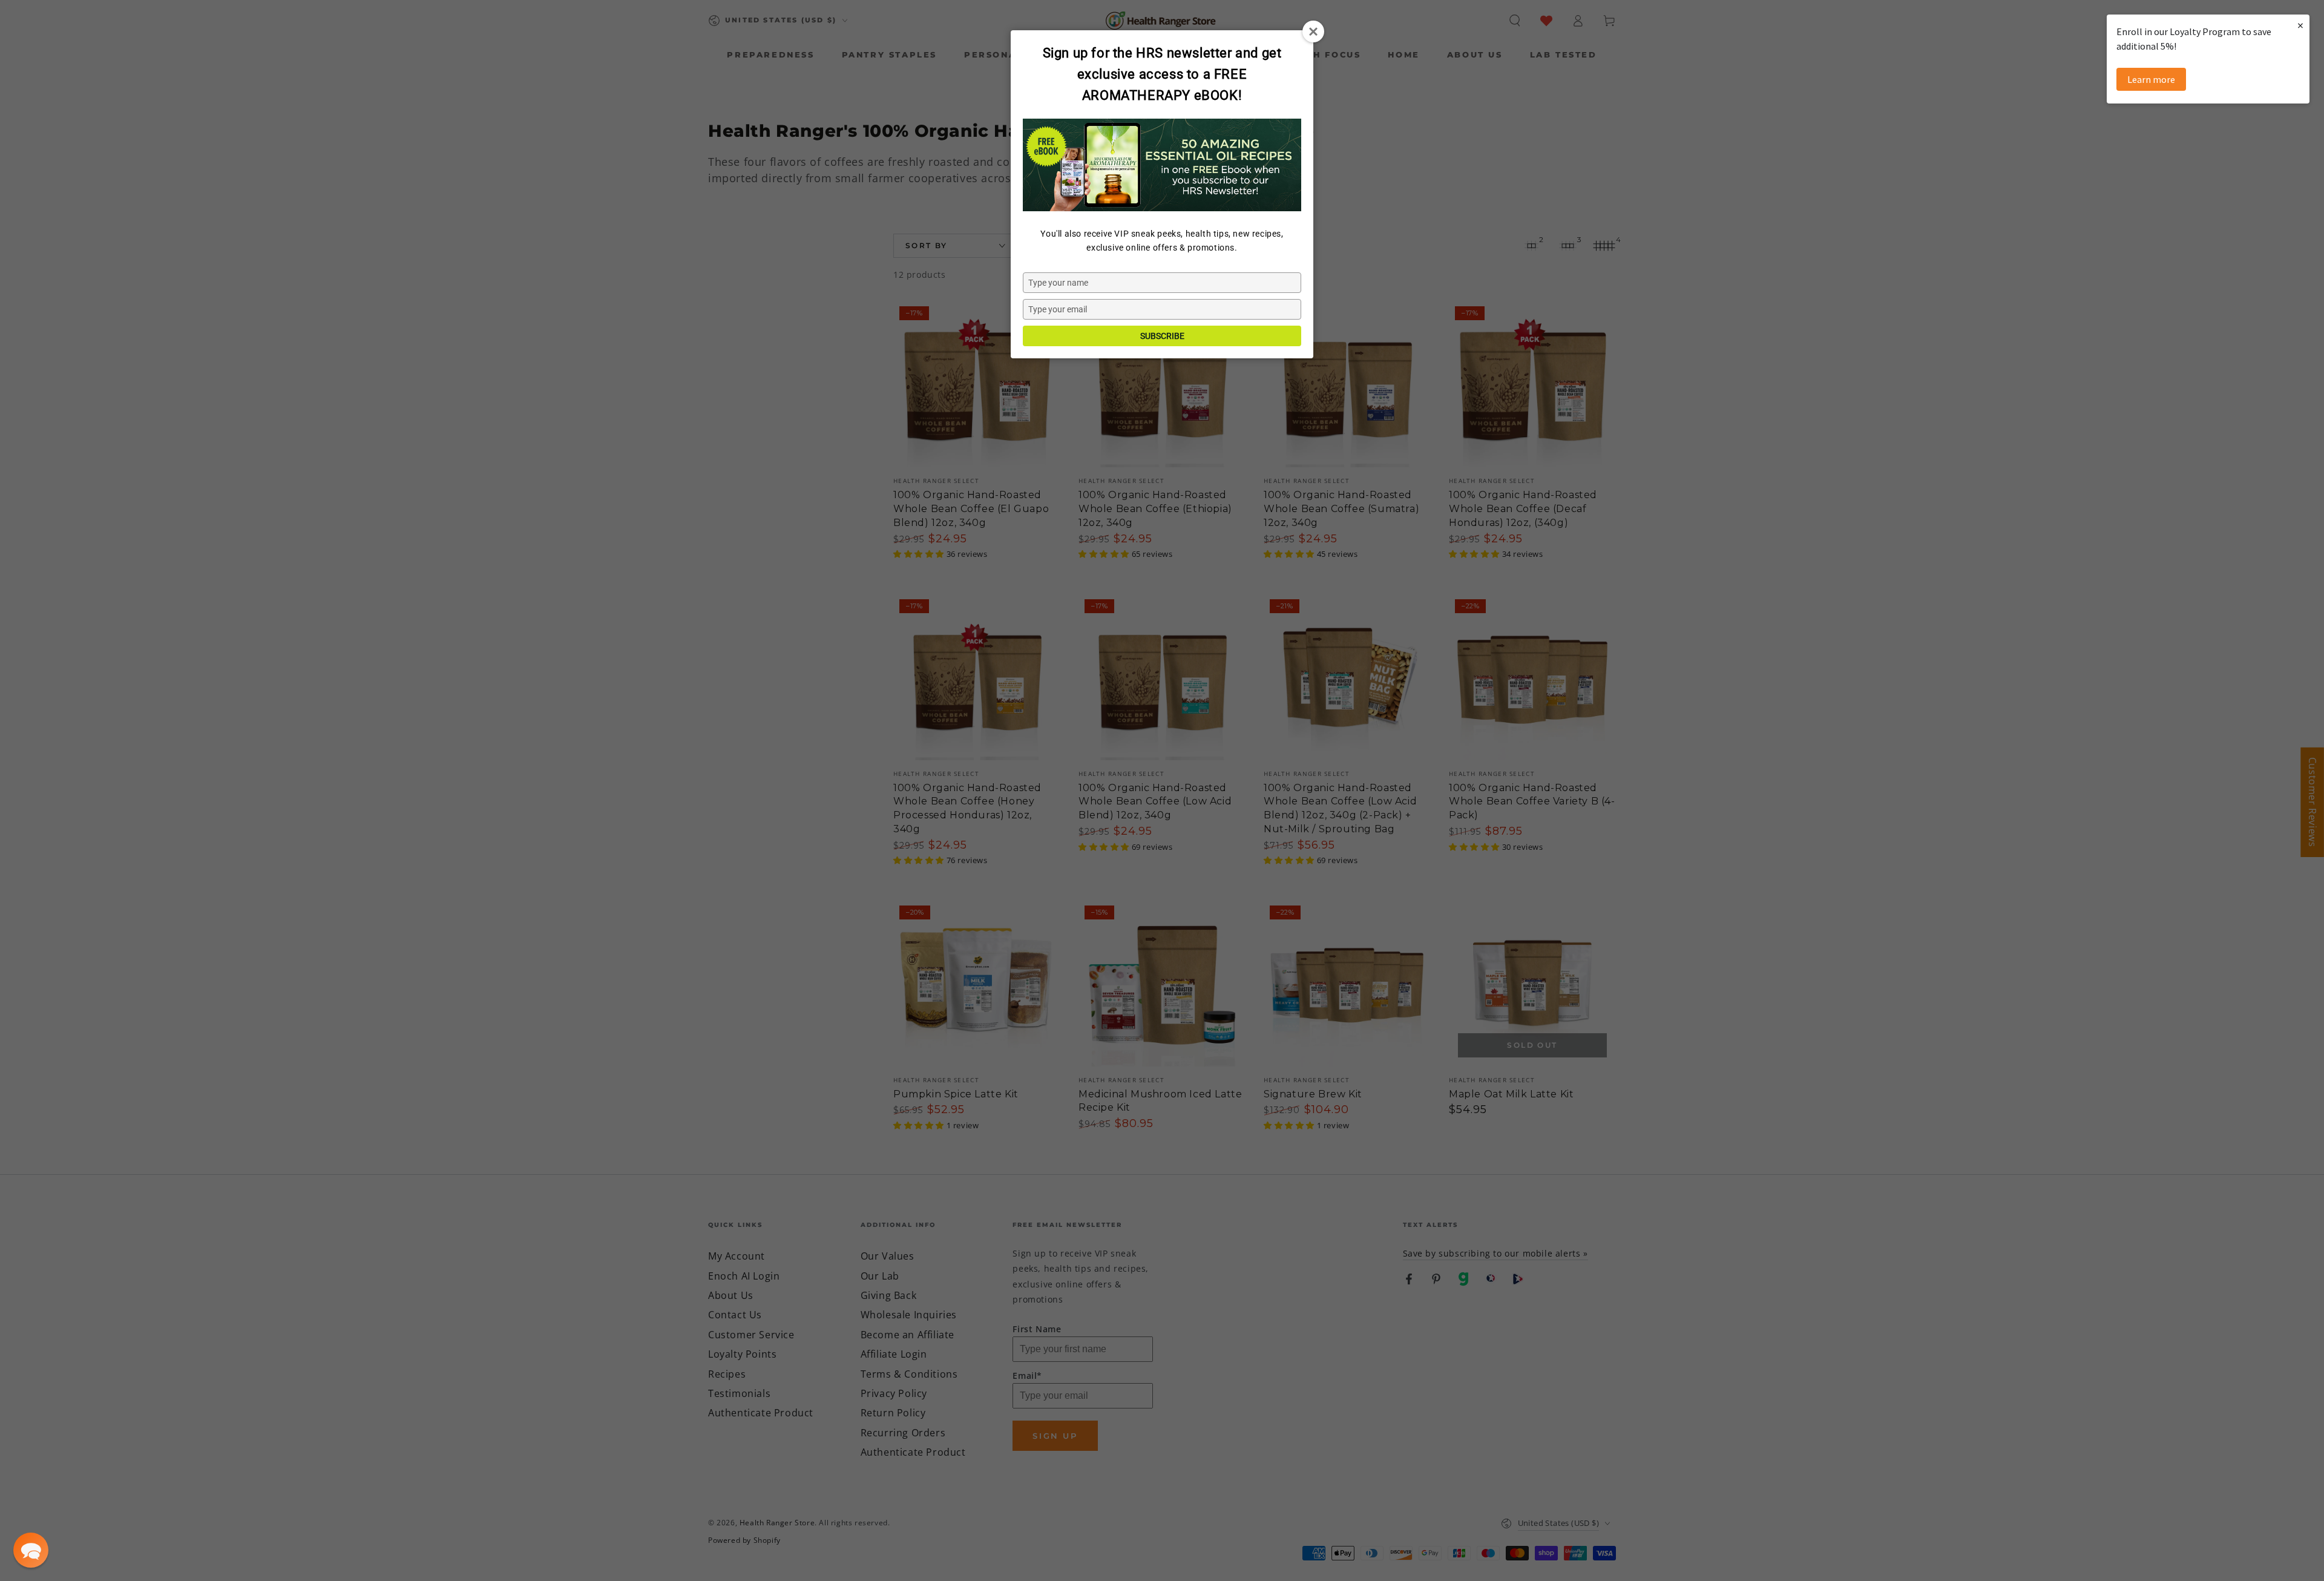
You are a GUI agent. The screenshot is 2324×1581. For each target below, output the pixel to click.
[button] (31, 1550)
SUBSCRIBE (1162, 336)
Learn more (2151, 79)
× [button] (2300, 25)
